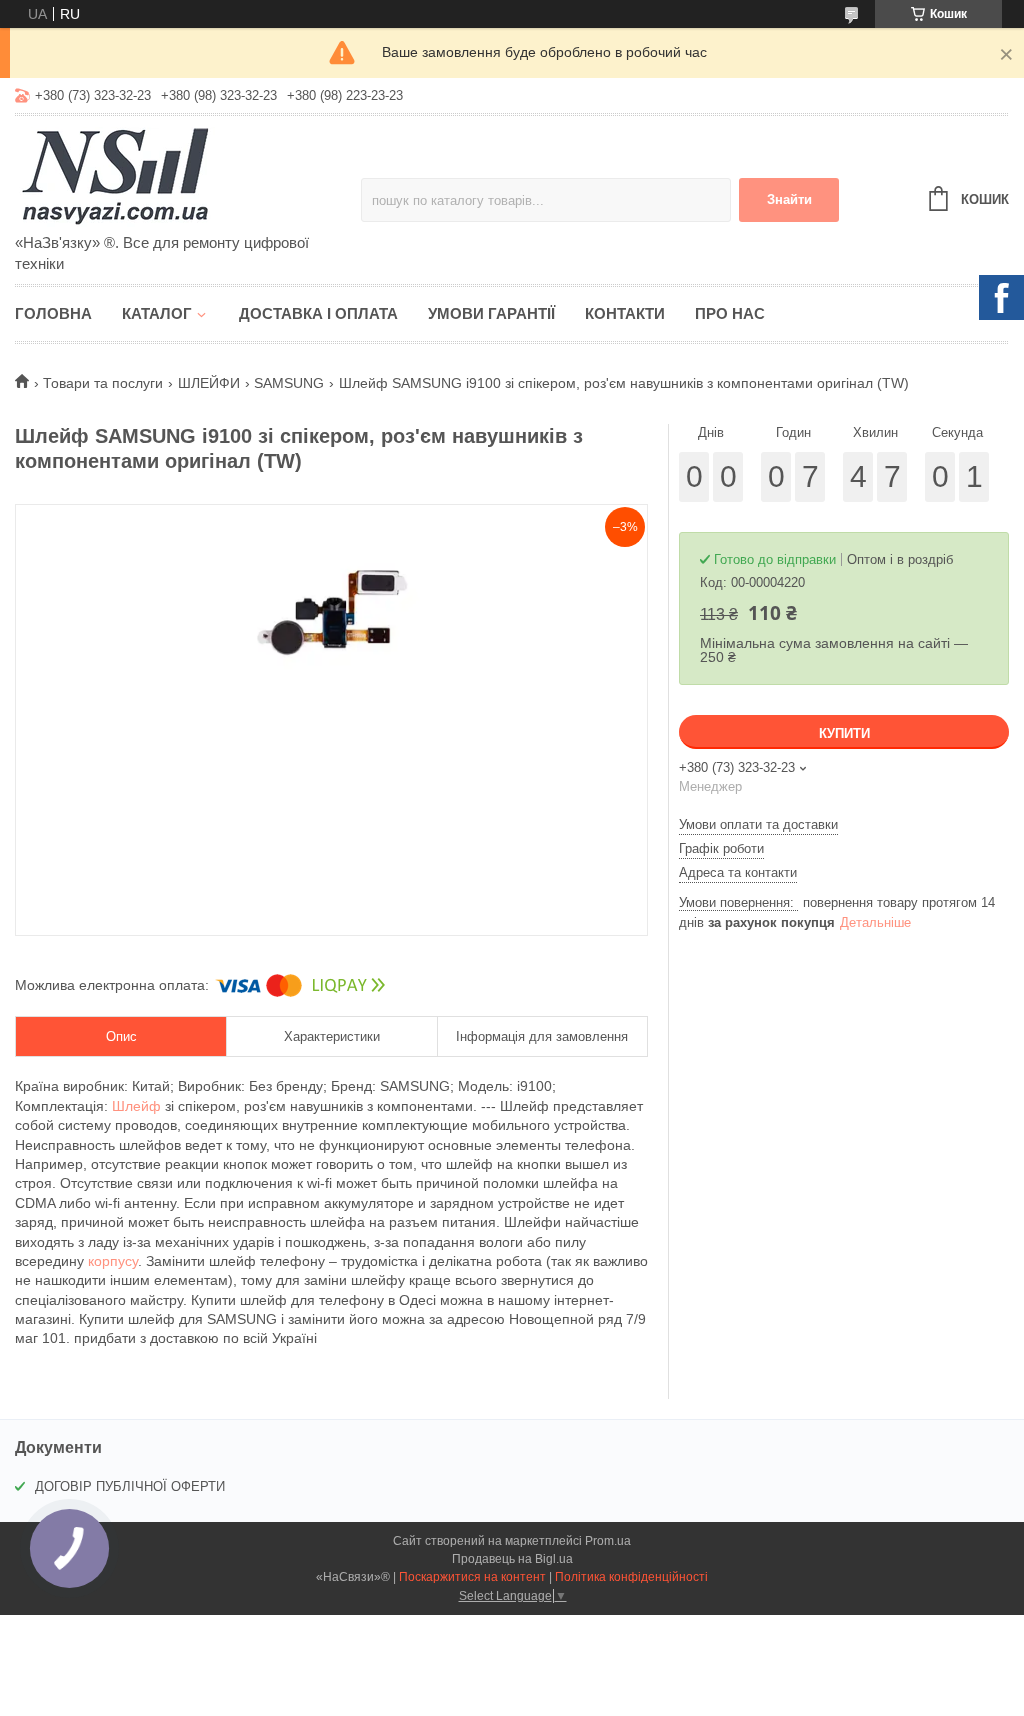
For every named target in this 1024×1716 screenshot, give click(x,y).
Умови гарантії (491, 313)
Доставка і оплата (318, 313)
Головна (53, 313)
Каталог (157, 313)
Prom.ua (608, 1541)
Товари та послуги (103, 383)
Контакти (625, 313)
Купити (844, 733)
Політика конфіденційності (631, 1577)
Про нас (730, 313)
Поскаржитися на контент (472, 1577)
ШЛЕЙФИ (209, 383)
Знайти (789, 199)
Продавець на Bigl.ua (512, 1559)
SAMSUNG (289, 383)
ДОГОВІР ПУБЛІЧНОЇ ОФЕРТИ (130, 1486)
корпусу (113, 1261)
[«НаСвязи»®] (188, 176)
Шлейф (136, 1106)
